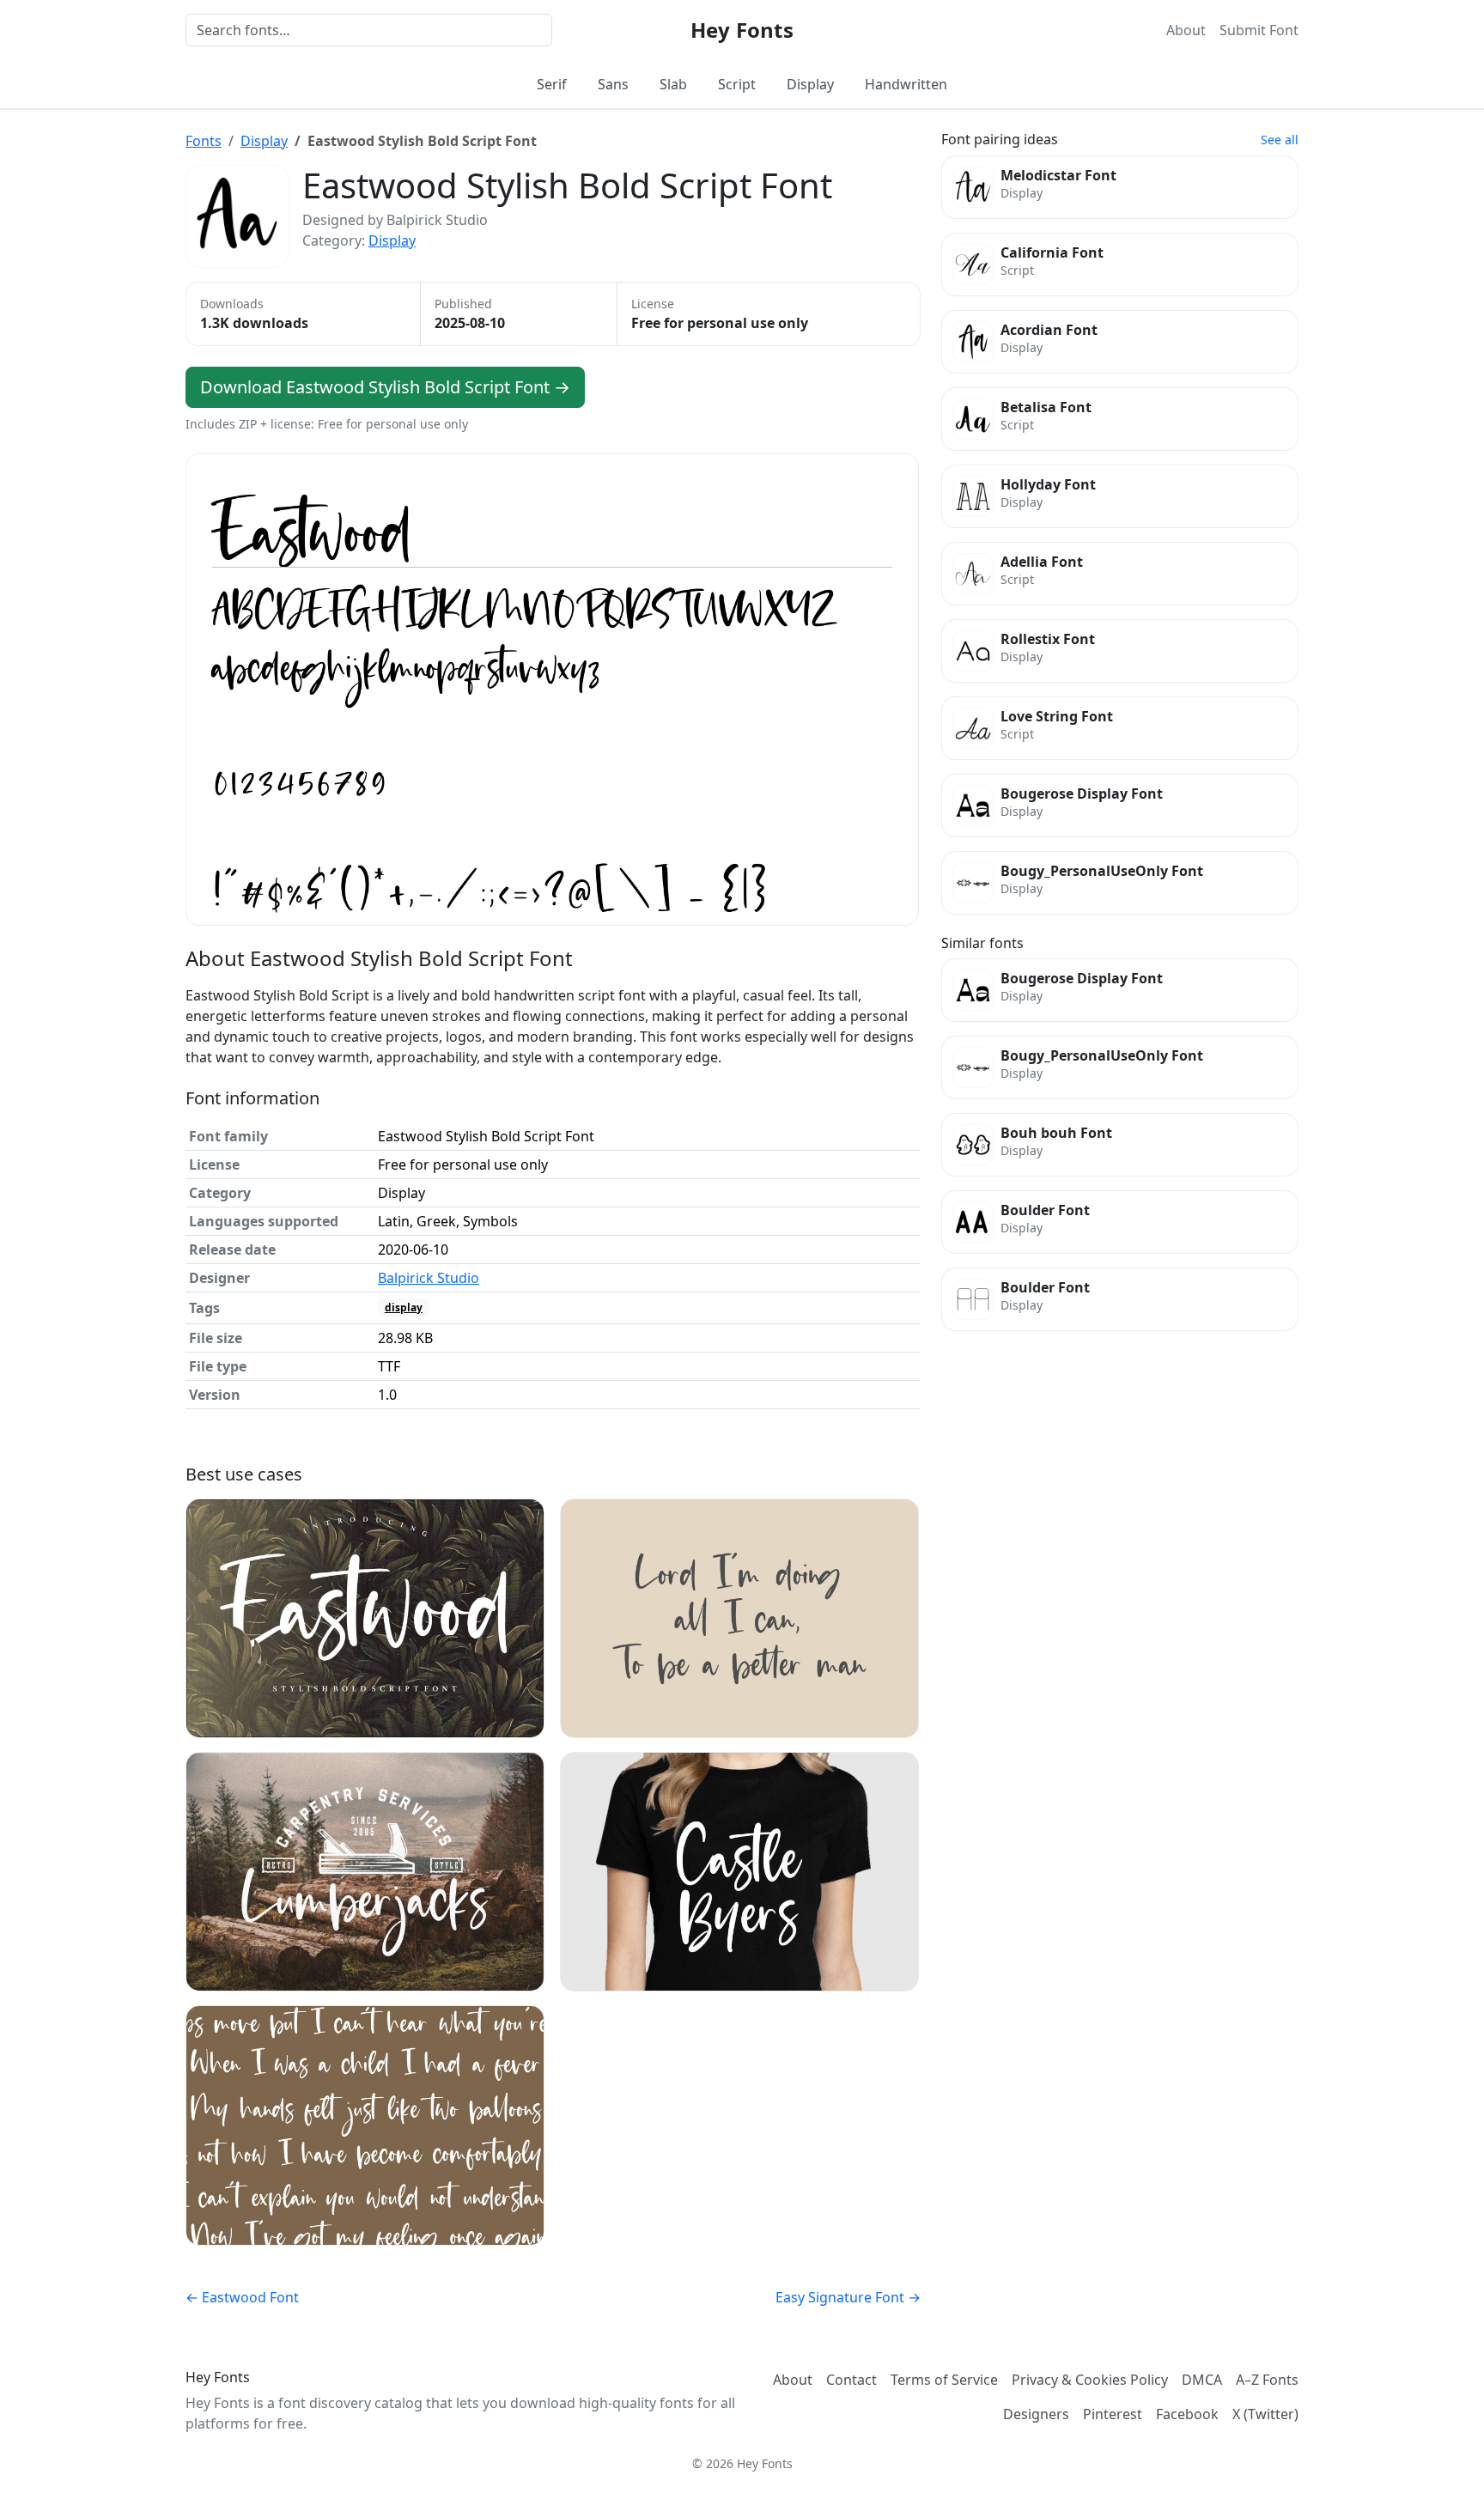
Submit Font (1259, 30)
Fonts (204, 141)
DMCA (1202, 2380)
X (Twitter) (1265, 2414)
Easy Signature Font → (848, 2297)
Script (737, 84)
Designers (1036, 2414)
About (1186, 30)
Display (810, 84)
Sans (613, 84)
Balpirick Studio (429, 1278)
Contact (851, 2380)
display (404, 1307)
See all (1280, 140)
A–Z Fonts (1267, 2380)
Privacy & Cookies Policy (1090, 2380)
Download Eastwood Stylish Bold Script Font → (385, 387)
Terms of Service (944, 2380)
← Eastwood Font (242, 2297)
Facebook (1187, 2414)
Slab (673, 84)
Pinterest (1113, 2414)
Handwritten (906, 84)
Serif (552, 84)
